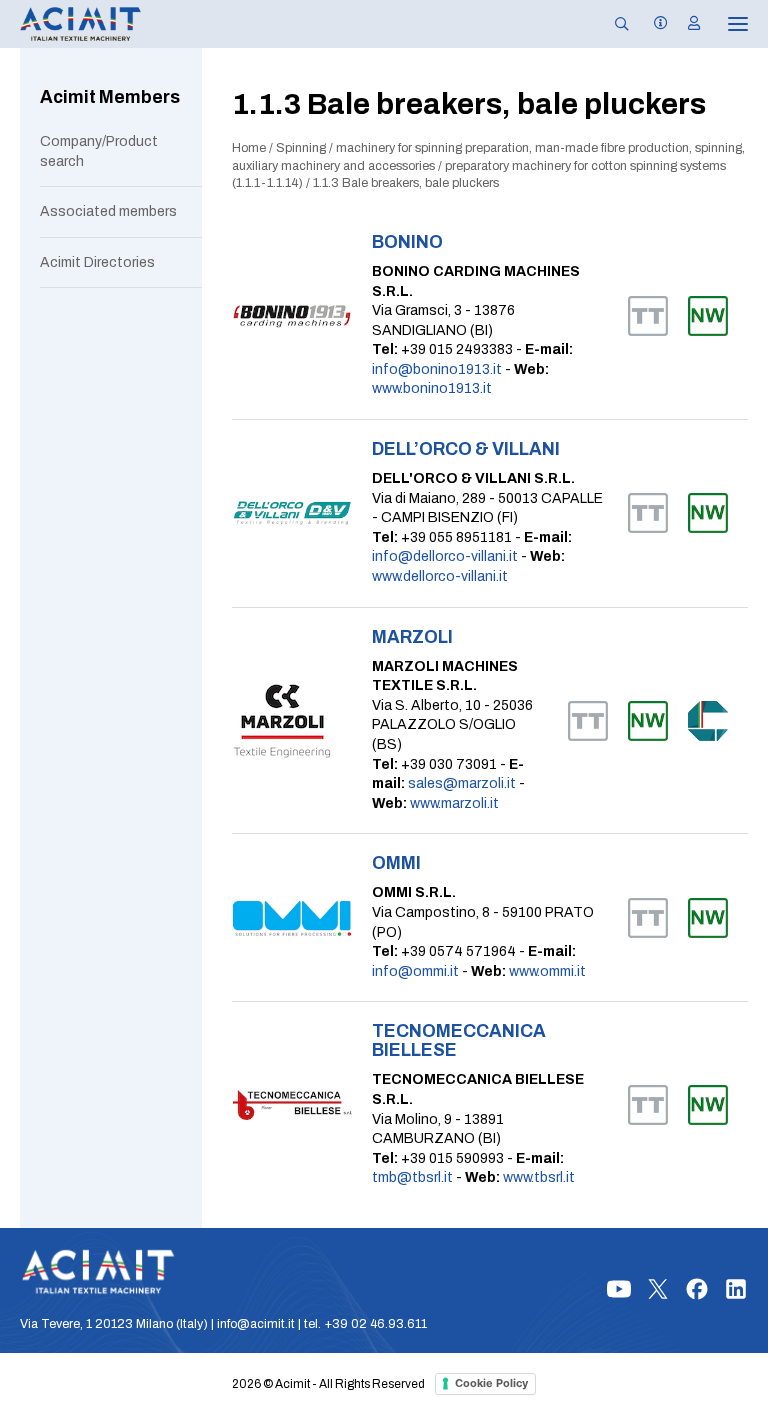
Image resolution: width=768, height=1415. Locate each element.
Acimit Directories (97, 262)
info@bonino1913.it (437, 369)
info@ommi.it (415, 971)
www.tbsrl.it (539, 1177)
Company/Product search (99, 151)
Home (249, 148)
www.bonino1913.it (432, 388)
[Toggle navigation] (724, 24)
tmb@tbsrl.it (412, 1177)
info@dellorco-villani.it (445, 556)
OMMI (396, 863)
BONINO (407, 242)
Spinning (301, 148)
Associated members (108, 211)
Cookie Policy (491, 1383)
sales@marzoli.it (462, 783)
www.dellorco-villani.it (440, 576)
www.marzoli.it (454, 803)
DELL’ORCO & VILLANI (466, 449)
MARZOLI (412, 637)
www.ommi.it (547, 971)
